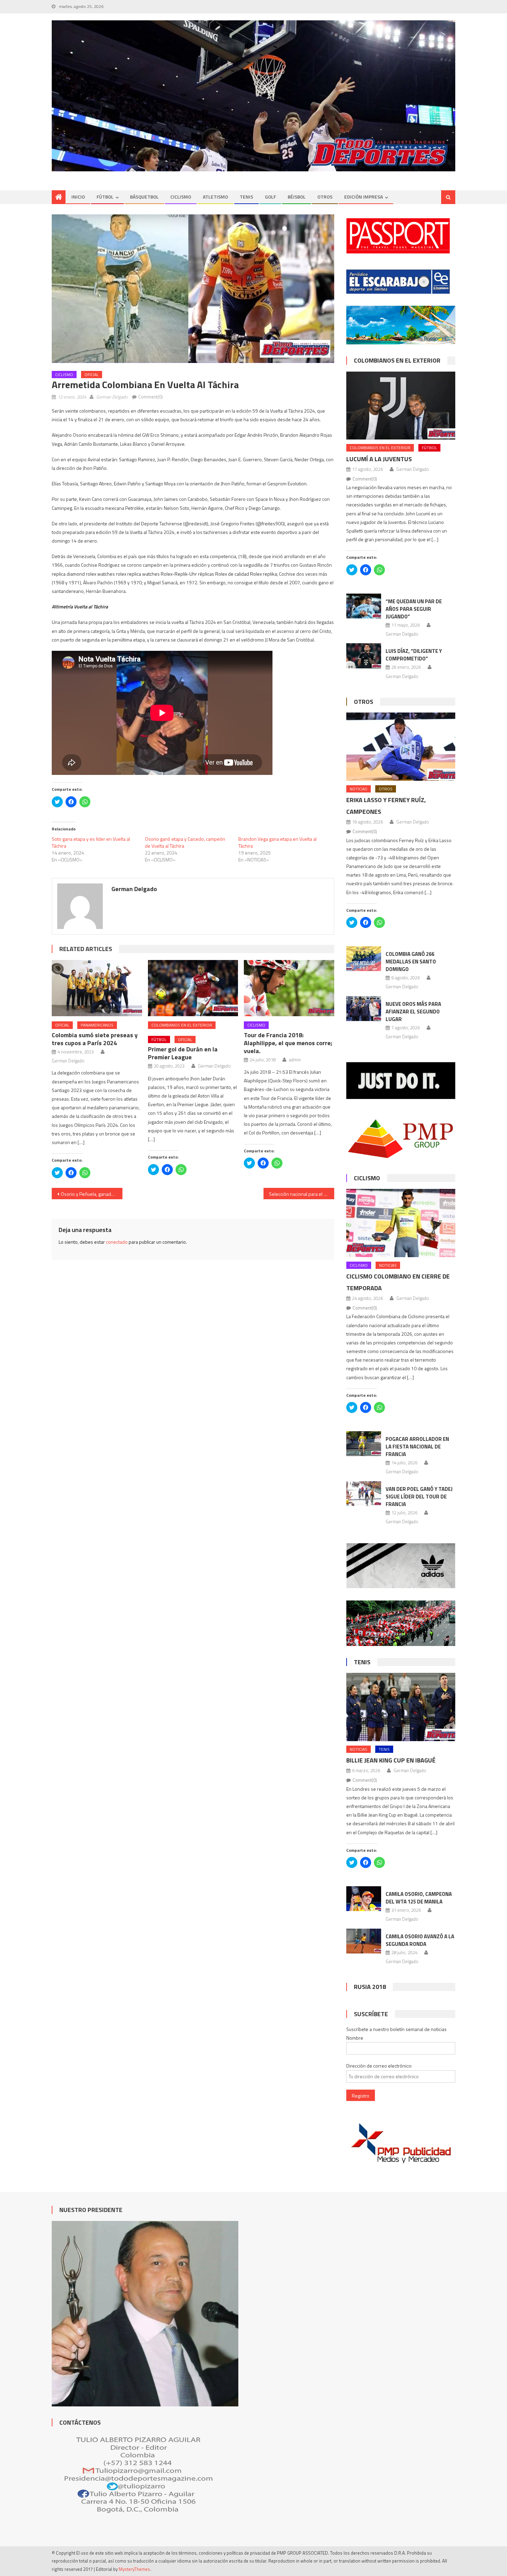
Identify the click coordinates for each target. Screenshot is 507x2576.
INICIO (78, 197)
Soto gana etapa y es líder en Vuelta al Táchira (91, 842)
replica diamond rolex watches (83, 574)
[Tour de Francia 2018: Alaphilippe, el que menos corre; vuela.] (289, 988)
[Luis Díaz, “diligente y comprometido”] (364, 656)
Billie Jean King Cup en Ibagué (391, 1760)
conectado (117, 1242)
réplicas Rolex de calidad (223, 574)
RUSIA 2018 (370, 1987)
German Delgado (112, 397)
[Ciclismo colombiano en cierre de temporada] (401, 1223)
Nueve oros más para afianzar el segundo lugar (413, 1012)
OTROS (325, 197)
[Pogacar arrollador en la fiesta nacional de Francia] (364, 1444)
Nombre (355, 2038)
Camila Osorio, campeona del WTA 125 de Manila (419, 1898)
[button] (193, 289)
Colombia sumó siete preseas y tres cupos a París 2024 (95, 1039)
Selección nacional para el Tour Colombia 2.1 (302, 1194)
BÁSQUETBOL (144, 197)
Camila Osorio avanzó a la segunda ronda (420, 1940)
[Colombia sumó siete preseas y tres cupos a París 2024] (97, 988)
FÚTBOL (105, 197)
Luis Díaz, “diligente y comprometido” (414, 655)
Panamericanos (97, 1025)
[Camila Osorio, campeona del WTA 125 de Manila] (364, 1899)
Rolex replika (264, 574)
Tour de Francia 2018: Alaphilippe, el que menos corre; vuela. (288, 1043)
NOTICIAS (359, 789)
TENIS (246, 197)
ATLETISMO (215, 197)
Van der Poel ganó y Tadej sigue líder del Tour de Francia (419, 1497)
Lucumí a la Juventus (379, 459)
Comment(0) (151, 397)
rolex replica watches (138, 574)
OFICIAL (92, 375)
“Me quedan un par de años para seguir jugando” (414, 609)
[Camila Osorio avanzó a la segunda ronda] (364, 1941)
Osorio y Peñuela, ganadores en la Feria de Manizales (92, 1194)
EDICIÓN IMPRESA (364, 197)
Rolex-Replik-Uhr (179, 574)
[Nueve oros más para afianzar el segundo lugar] (364, 1009)
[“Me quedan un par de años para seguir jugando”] (364, 606)
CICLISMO (181, 197)
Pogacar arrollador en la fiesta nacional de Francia (417, 1447)
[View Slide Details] (254, 96)
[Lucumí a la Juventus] (401, 406)
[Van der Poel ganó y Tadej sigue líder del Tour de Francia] (364, 1494)
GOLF (270, 197)
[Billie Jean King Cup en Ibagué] (401, 1707)
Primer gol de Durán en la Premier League (183, 1053)
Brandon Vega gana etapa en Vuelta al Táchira (277, 842)
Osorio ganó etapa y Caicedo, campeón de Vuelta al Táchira (185, 842)
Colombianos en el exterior (182, 1025)
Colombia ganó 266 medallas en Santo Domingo (411, 962)
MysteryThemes (134, 2569)
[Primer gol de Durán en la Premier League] (193, 988)
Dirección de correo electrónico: (379, 2066)
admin (295, 1060)
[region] (254, 96)
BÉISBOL (297, 197)
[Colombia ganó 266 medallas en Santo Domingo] (364, 959)
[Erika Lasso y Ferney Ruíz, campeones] (401, 746)
